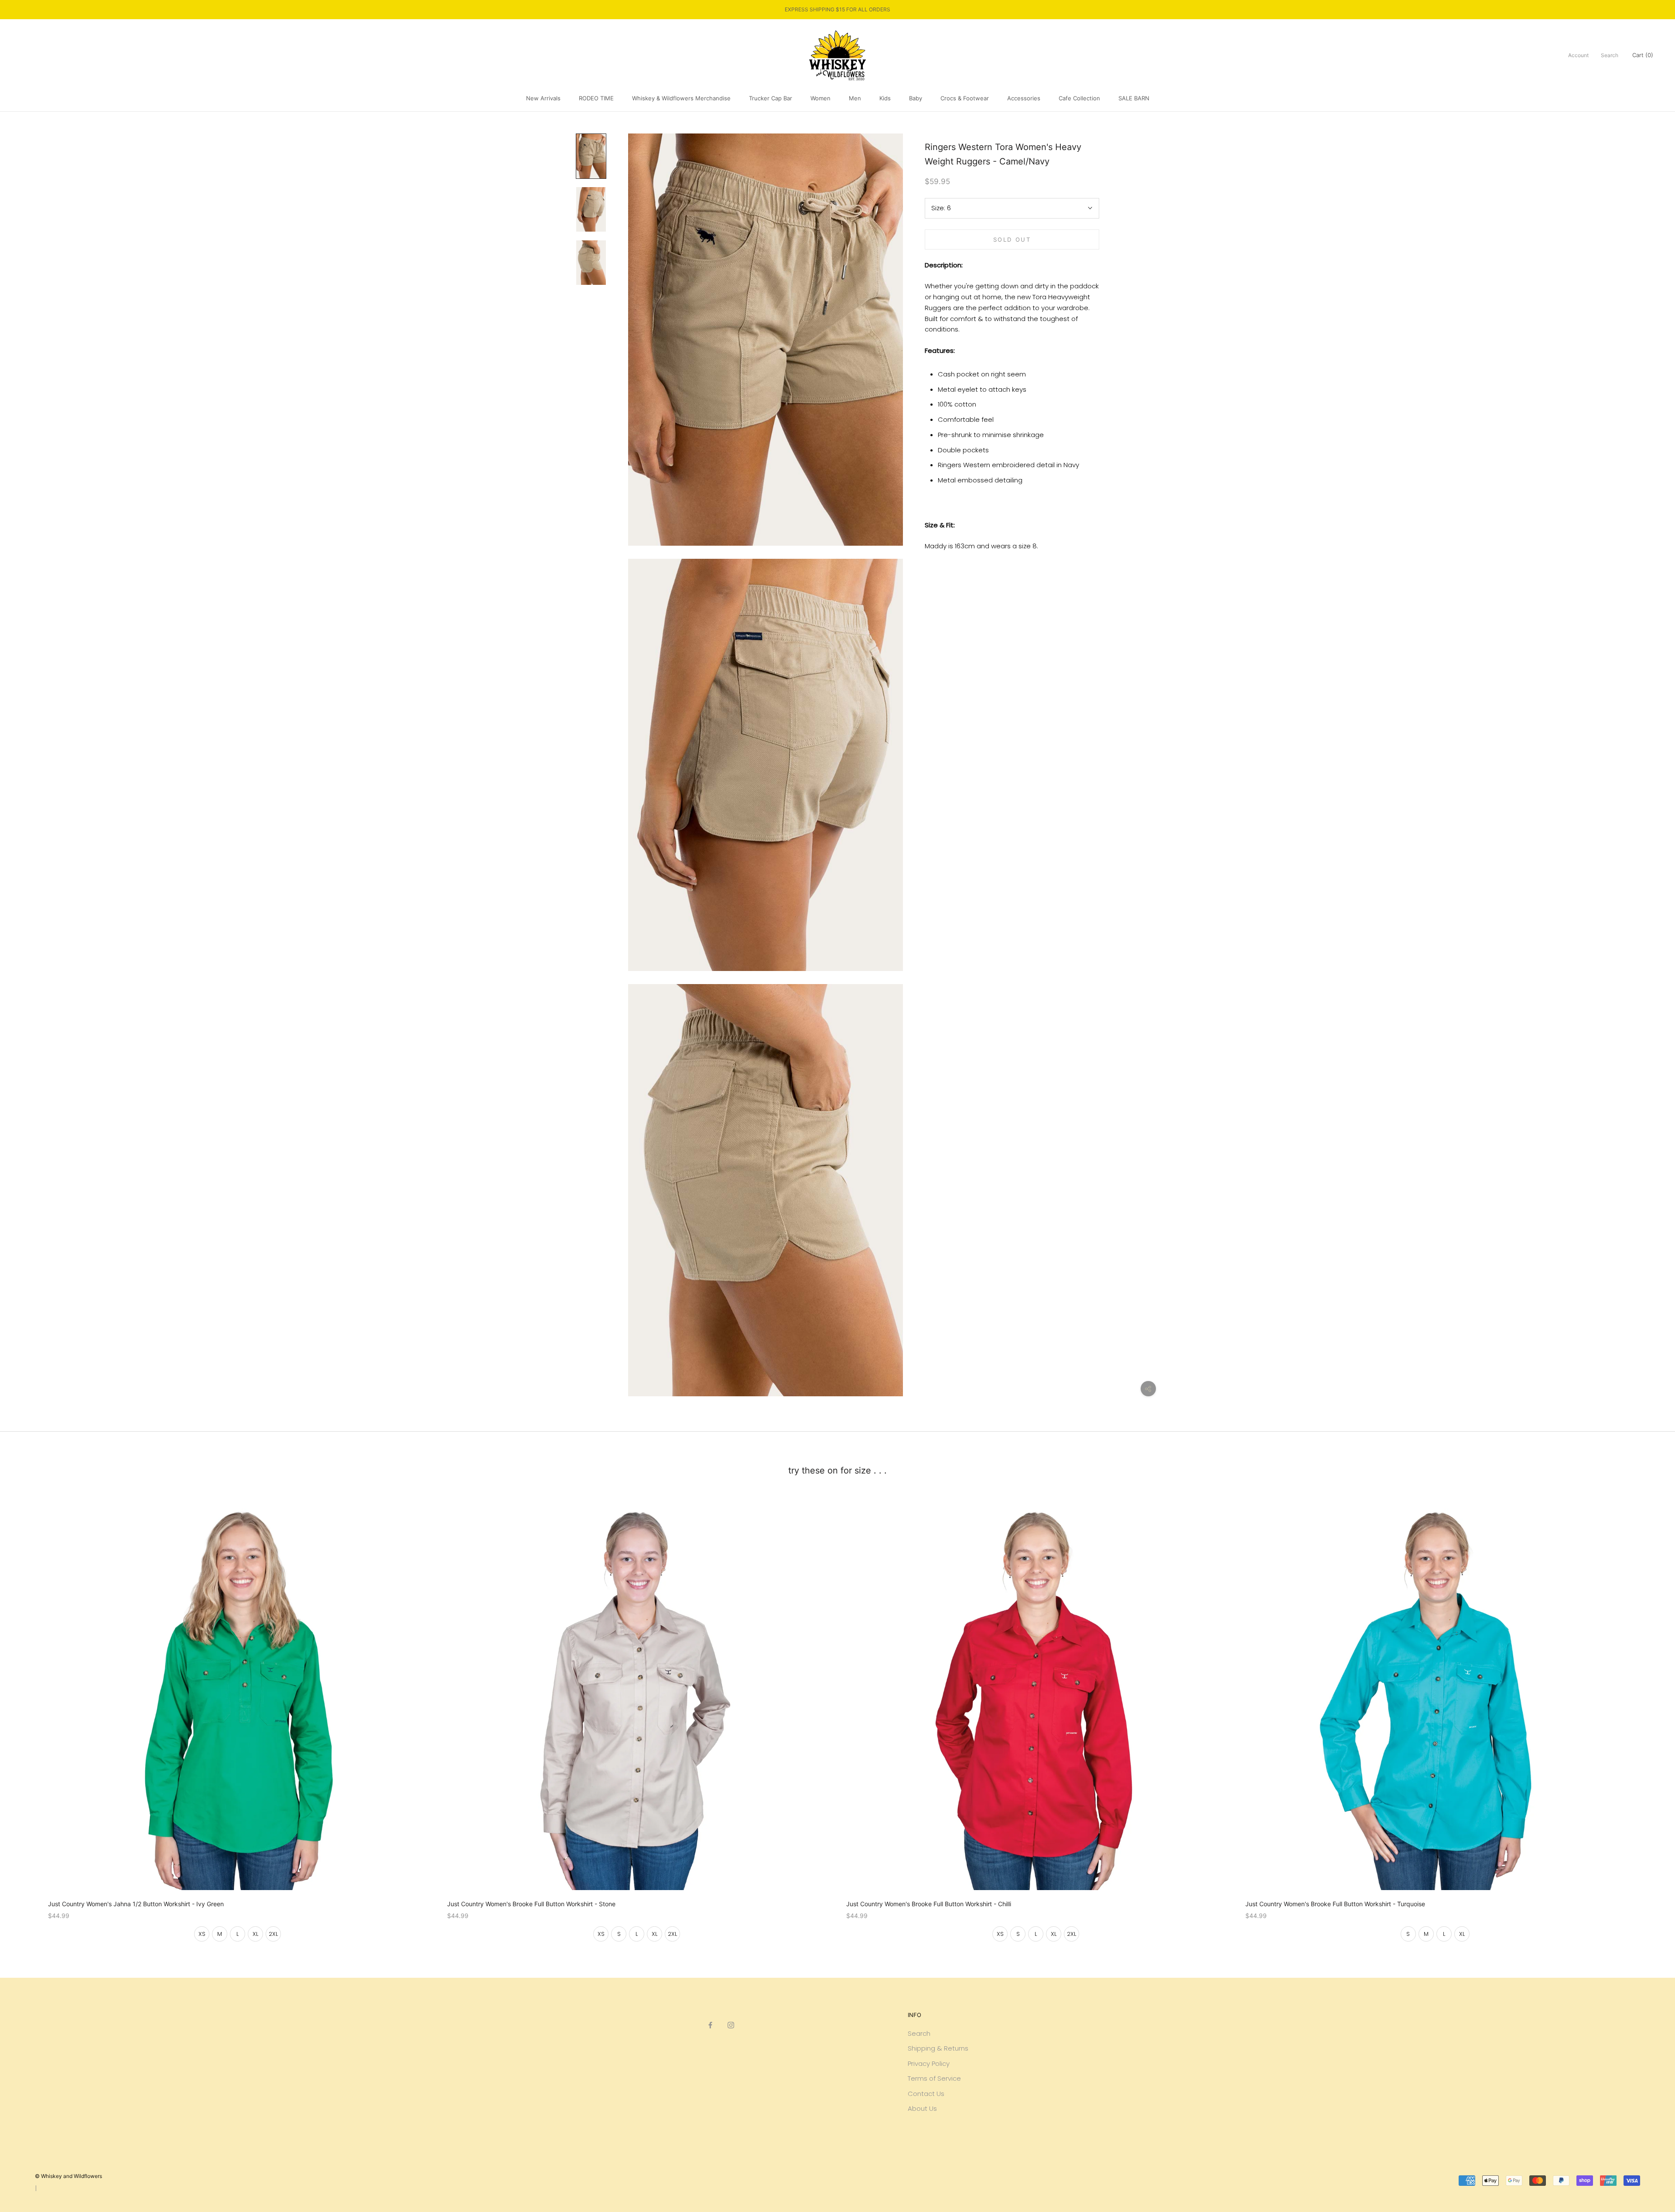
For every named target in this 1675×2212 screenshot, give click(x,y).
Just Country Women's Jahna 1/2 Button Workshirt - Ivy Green (136, 1904)
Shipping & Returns (938, 2048)
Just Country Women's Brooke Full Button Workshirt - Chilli (929, 1904)
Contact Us (926, 2094)
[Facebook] (710, 2025)
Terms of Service (934, 2078)
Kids (885, 98)
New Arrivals (543, 98)
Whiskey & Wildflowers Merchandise (681, 98)
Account (1578, 55)
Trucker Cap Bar (771, 98)
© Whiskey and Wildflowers (68, 2176)
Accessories (1024, 98)
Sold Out (1012, 239)
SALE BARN (1134, 98)
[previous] (27, 1716)
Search (1610, 55)
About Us (922, 2108)
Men (855, 98)
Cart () (1643, 55)
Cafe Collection (1079, 98)
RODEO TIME (596, 98)
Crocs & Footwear (965, 98)
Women (820, 98)
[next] (1648, 1716)
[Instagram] (731, 2025)
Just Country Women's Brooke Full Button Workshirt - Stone (531, 1904)
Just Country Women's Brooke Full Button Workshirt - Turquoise (1335, 1904)
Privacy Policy (929, 2063)
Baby (916, 98)
